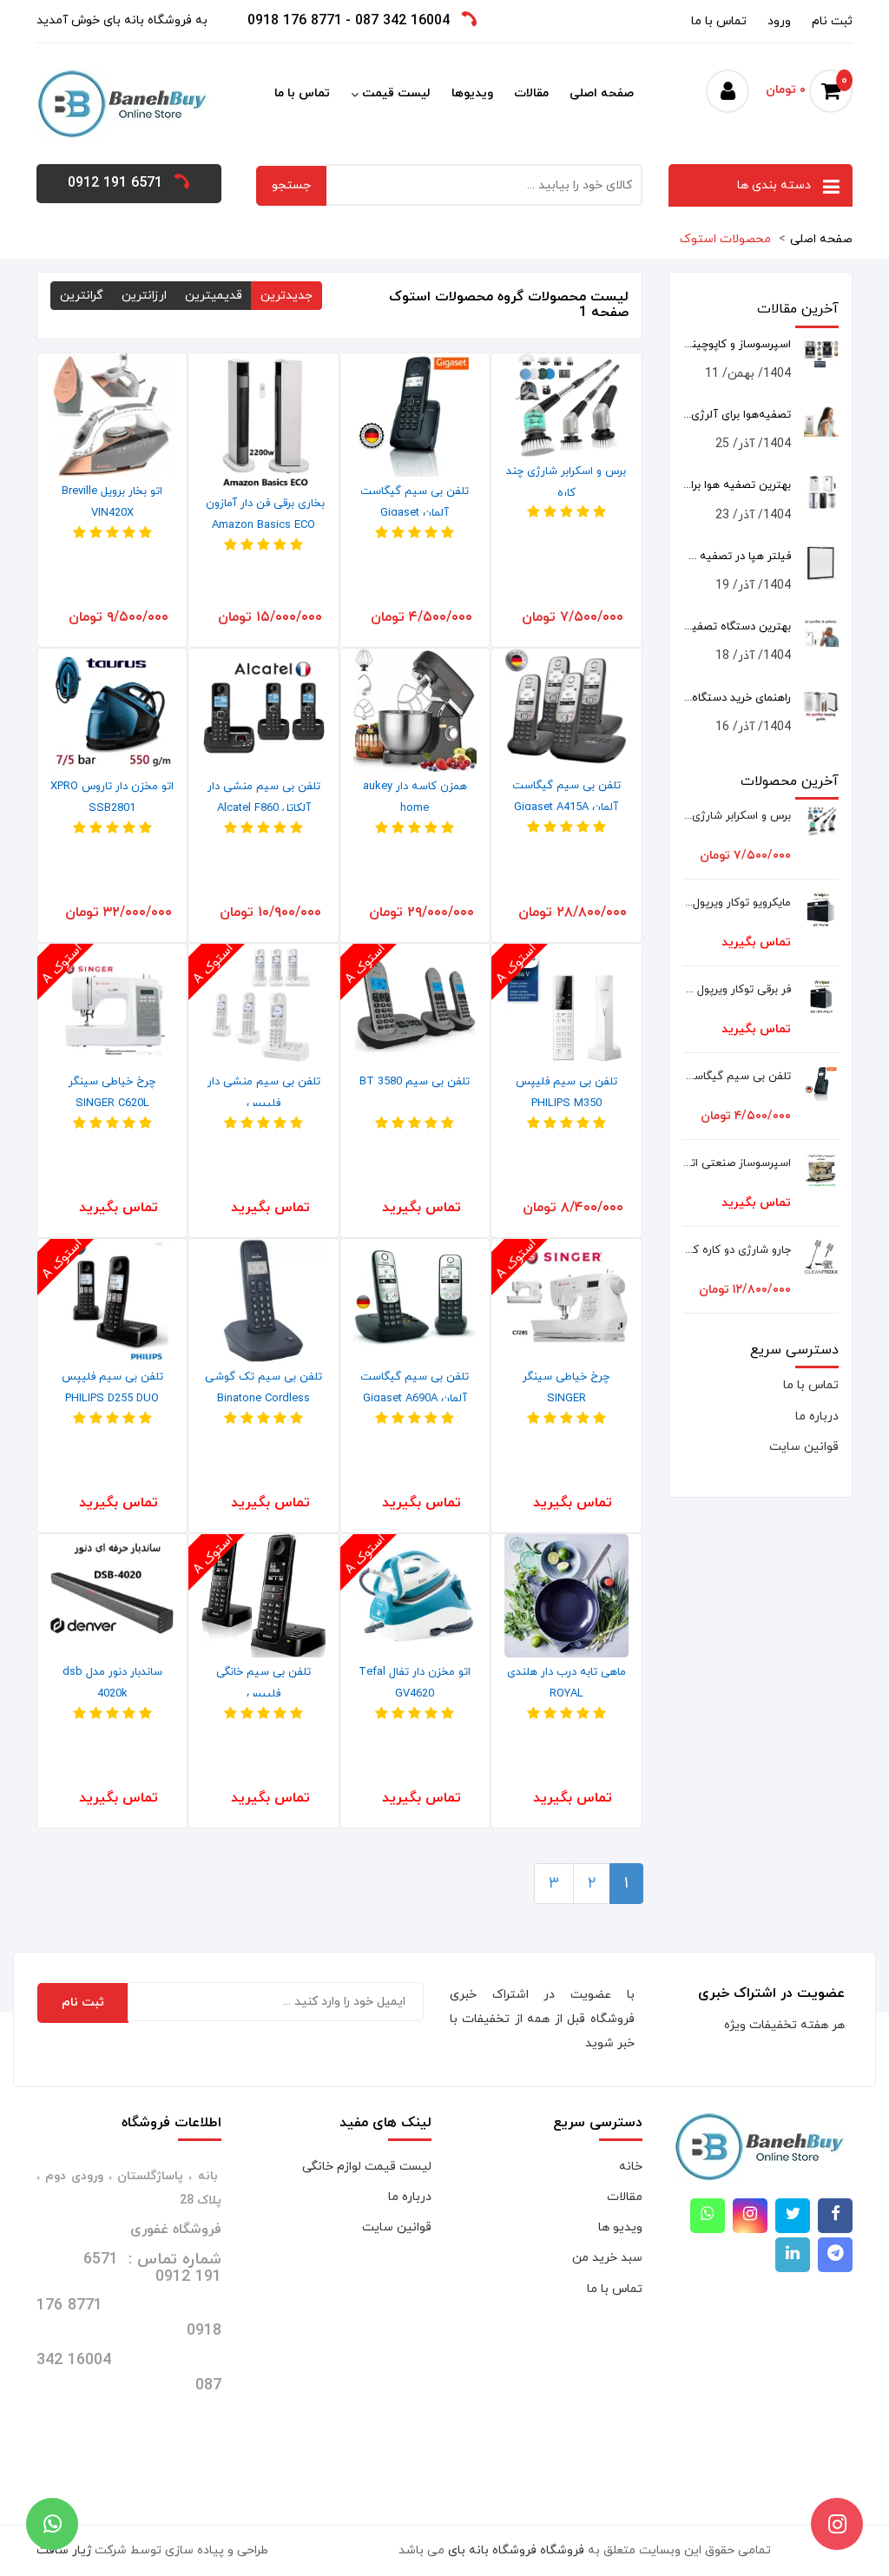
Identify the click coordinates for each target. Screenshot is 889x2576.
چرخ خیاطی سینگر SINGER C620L (112, 1093)
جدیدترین (286, 296)
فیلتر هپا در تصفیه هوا (737, 557)
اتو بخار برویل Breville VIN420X (112, 502)
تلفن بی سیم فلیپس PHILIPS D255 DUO (112, 1388)
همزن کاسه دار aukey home (415, 797)
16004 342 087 (402, 21)
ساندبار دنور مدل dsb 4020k (112, 1683)
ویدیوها (472, 93)
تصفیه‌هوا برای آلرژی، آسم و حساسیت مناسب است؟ (737, 415)
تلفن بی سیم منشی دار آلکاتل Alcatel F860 (264, 797)
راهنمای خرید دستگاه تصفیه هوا (737, 698)
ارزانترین (144, 296)
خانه (631, 2167)
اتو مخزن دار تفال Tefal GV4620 (415, 1683)
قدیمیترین (214, 296)
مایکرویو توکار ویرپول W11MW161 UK (737, 903)
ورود (779, 21)
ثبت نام (832, 21)
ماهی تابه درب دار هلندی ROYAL (566, 1683)
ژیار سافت (64, 2550)
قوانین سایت (804, 1447)
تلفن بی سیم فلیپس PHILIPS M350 (566, 1093)
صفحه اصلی (602, 93)
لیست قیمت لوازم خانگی (367, 2167)
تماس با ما (719, 21)
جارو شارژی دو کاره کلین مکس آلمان (737, 1250)
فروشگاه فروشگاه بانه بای (516, 2550)
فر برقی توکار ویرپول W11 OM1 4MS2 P (737, 990)
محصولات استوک (725, 239)
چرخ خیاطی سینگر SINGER (566, 1388)
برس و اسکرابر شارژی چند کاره (566, 482)
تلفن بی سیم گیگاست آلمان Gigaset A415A (566, 797)
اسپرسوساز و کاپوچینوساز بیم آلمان (737, 345)
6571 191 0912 (115, 183)
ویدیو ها (620, 2227)
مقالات (531, 93)
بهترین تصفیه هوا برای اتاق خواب (737, 485)
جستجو (291, 185)
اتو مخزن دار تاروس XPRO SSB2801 (112, 797)
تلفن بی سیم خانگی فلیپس (263, 1683)
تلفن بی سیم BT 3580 (415, 1082)
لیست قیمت (396, 93)
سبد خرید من (607, 2258)
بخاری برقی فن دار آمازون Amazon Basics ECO (263, 514)
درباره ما (817, 1416)
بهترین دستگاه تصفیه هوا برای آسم (737, 627)
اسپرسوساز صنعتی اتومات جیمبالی (737, 1163)
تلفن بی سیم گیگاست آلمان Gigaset (415, 502)
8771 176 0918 (295, 21)
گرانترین (82, 296)
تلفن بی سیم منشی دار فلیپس (264, 1093)
